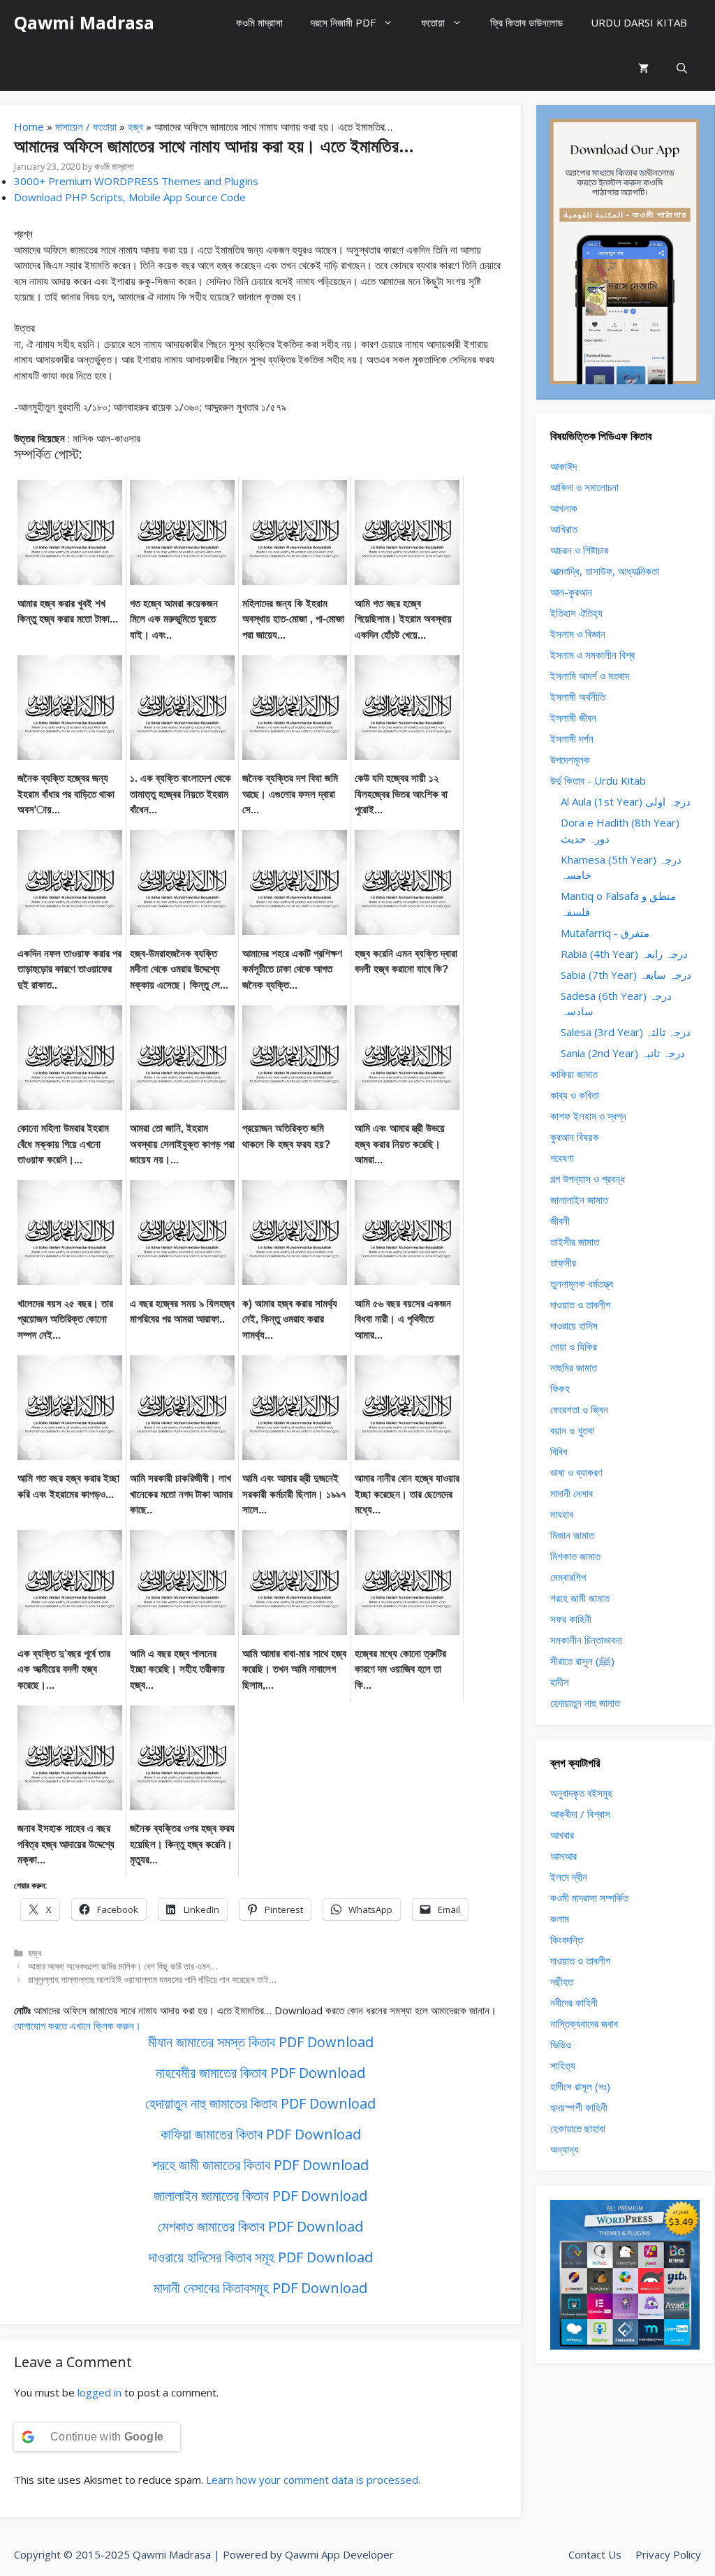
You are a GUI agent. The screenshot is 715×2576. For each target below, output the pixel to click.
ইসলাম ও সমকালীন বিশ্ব (592, 655)
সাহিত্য (563, 2065)
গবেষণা (562, 1158)
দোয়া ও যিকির (574, 1346)
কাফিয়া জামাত (574, 1074)
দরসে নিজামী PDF (343, 22)
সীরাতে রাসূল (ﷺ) (582, 1661)
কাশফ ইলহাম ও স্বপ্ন (588, 1116)
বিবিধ (559, 1451)
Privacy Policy (668, 2554)
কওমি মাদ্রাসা (259, 22)
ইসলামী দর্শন (572, 738)
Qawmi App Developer (339, 2554)
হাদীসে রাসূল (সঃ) (580, 2086)
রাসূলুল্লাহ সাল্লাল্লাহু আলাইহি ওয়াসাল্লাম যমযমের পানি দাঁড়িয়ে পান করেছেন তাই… (152, 1979)
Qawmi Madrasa (84, 22)
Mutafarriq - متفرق (605, 933)
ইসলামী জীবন (573, 718)
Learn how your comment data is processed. (313, 2480)
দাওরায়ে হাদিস (574, 1325)
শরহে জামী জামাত (580, 1598)
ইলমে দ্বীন (569, 1877)
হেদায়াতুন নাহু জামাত (585, 1703)
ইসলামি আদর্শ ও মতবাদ (590, 676)
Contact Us (595, 2554)
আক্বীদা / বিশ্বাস (580, 1814)
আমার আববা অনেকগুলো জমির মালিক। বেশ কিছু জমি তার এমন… (123, 1966)
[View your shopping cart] (643, 68)
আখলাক (564, 508)
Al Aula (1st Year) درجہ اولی (626, 801)
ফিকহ (560, 1388)
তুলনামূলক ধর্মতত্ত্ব (582, 1283)
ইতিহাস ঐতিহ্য (576, 613)
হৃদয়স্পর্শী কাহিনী (579, 2107)
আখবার (562, 1835)
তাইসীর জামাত (575, 1242)
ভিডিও (561, 2044)
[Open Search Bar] (682, 68)
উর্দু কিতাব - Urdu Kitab (598, 780)
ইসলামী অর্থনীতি (578, 697)
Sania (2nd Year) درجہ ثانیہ (623, 1053)
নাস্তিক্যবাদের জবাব (584, 2023)
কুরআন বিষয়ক (575, 1137)
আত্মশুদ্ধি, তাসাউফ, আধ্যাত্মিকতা (605, 571)
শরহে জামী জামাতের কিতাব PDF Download (260, 2165)
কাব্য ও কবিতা (575, 1095)
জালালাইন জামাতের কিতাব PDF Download (260, 2196)
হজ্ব (135, 126)
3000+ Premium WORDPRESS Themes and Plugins (136, 181)
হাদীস (560, 1682)
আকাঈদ (563, 466)
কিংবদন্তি (567, 1940)
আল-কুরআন (571, 592)
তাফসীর (563, 1262)
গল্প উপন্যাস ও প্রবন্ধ (588, 1179)
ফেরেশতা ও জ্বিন (579, 1409)
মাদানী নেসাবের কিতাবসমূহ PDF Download (260, 2288)
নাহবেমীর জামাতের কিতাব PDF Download (260, 2073)
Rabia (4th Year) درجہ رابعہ (624, 954)
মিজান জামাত (572, 1535)
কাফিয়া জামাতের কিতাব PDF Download (261, 2134)
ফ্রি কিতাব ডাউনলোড (526, 22)
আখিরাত (564, 529)
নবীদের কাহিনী (574, 2002)
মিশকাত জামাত (575, 1556)
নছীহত (562, 1981)
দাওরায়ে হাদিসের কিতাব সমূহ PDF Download (261, 2257)
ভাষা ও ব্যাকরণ (576, 1472)
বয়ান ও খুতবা (572, 1430)
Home (29, 126)
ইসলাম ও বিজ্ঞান (578, 634)
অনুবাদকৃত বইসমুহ (581, 1793)
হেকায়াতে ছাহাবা (578, 2128)
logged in (99, 2392)
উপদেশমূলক (570, 759)
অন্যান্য (565, 2149)
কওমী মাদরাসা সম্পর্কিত (589, 1898)
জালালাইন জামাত (579, 1200)
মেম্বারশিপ (568, 1577)
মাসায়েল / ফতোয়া (86, 126)
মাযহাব (562, 1514)
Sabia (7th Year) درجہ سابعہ (626, 975)
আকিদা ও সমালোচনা (584, 487)
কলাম (560, 1919)
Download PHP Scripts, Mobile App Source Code (130, 197)
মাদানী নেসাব (572, 1493)
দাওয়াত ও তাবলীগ (580, 1304)
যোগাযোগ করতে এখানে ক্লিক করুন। (78, 2025)
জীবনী (560, 1221)
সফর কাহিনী (571, 1619)
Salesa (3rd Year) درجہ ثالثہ (626, 1032)
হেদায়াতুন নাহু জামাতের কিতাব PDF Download (260, 2103)
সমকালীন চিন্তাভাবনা (586, 1640)
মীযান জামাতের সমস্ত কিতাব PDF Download (261, 2042)
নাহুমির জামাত (574, 1367)
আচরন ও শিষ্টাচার (579, 550)
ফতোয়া (433, 22)
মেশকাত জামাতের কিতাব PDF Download (260, 2226)
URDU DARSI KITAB (639, 22)
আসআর (563, 1856)
